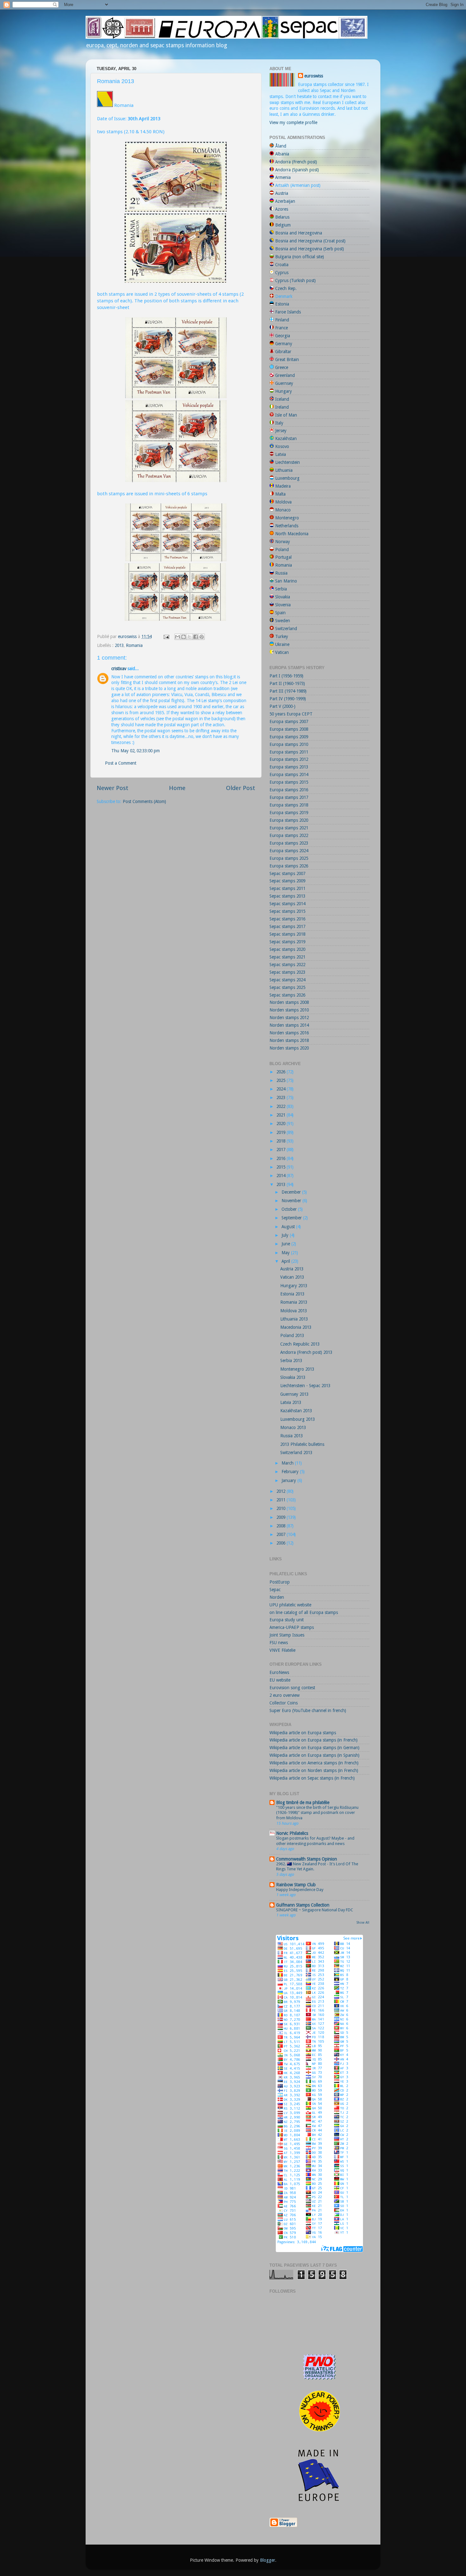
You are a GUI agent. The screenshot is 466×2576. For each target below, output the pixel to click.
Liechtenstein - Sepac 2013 (305, 1386)
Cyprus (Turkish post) (295, 280)
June (286, 1244)
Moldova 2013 (294, 1311)
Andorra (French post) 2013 (306, 1352)
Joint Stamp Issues (287, 1635)
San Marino (286, 581)
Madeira (283, 486)
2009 (282, 1517)
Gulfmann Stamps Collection (303, 1905)
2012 (282, 1491)
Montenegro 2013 (297, 1369)
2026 (282, 1072)
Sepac (275, 1590)
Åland (281, 146)
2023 (282, 1097)
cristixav (119, 669)
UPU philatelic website (290, 1605)
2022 (282, 1106)
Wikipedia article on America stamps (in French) (314, 1763)
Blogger (268, 2560)
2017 (282, 1150)
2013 (119, 645)
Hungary (284, 391)
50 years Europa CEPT (291, 714)
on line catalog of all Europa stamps (304, 1612)
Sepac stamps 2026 (287, 995)
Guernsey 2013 (294, 1394)
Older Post (241, 788)
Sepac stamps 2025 (287, 987)
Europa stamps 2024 (289, 851)
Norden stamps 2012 (289, 1018)
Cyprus (282, 273)
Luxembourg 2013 (298, 1419)
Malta (280, 494)
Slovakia (283, 597)
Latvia (281, 454)
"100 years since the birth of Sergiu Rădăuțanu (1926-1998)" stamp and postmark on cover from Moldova (317, 1813)
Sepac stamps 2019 (287, 942)
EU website (280, 1680)
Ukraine (282, 644)
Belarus (282, 217)
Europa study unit (287, 1620)
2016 (282, 1158)
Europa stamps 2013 (289, 767)
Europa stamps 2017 (289, 797)
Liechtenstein (288, 462)
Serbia (281, 589)
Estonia (282, 304)
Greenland (285, 375)
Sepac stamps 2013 (287, 896)
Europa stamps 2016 (289, 790)
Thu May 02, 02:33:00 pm (136, 751)
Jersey (281, 431)
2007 (282, 1534)
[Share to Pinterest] (202, 637)
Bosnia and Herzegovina (299, 233)
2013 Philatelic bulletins (302, 1444)
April (286, 1261)
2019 (282, 1132)
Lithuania (284, 470)
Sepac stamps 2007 (287, 873)
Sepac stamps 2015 (287, 911)
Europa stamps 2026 (289, 866)
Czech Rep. (286, 288)
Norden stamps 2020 (289, 1048)
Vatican (282, 652)
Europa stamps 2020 (289, 820)
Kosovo (282, 446)
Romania (134, 645)
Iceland (282, 399)
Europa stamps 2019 (289, 813)
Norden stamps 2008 (289, 1002)
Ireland (282, 407)
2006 (282, 1543)
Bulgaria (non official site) (300, 257)
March (288, 1463)
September (292, 1218)
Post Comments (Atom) (144, 801)
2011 (282, 1500)
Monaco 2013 (293, 1427)
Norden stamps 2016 (289, 1033)
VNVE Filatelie (282, 1650)
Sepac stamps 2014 (287, 904)
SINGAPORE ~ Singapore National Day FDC (315, 1910)
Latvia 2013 (291, 1402)
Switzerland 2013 (296, 1453)
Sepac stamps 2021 (287, 957)
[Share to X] (190, 637)
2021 (282, 1115)
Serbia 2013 (291, 1360)
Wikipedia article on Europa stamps (303, 1733)
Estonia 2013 (292, 1294)
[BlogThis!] (184, 637)
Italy (279, 423)
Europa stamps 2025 (289, 858)
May (286, 1253)
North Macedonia (292, 534)
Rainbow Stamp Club (296, 1885)
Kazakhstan (286, 438)
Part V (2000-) (282, 706)
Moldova (283, 502)
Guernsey (284, 383)
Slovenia (283, 605)
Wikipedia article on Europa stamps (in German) (314, 1748)
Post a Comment (121, 763)
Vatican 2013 (292, 1277)
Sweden (283, 621)
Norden (277, 1597)
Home (177, 788)
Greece (282, 367)
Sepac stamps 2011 (287, 888)
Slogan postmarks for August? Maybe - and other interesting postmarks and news (315, 1841)
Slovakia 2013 (293, 1377)
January (289, 1480)
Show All (363, 1923)
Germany (284, 344)
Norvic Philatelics (292, 1833)
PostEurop (280, 1582)
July (286, 1235)
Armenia (283, 177)
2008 (282, 1526)
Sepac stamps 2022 (287, 965)
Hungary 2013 (294, 1286)
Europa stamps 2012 (289, 759)
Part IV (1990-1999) (288, 699)
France (282, 328)
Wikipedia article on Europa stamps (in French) (314, 1740)
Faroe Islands (288, 312)
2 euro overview (285, 1695)
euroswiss (314, 76)
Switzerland (286, 629)
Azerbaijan (285, 201)
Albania (282, 154)
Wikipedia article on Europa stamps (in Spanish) (314, 1755)
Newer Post (113, 788)
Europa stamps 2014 (289, 774)
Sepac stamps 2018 (287, 934)
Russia (281, 573)
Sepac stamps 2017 (287, 926)
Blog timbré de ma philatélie (303, 1802)
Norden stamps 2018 (289, 1040)
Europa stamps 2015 (289, 782)
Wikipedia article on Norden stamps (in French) (314, 1770)
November (292, 1201)
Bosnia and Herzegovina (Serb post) (310, 249)
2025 (282, 1080)
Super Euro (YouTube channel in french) (308, 1710)
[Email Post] (166, 636)
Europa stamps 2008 (289, 729)
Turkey (282, 636)
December (292, 1192)
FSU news (279, 1643)
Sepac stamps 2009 (287, 881)
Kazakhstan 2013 (296, 1411)
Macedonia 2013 (296, 1327)
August (289, 1227)
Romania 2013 (294, 1302)
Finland (282, 320)
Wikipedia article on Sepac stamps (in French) (312, 1778)
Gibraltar (283, 352)
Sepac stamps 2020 (287, 949)
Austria (282, 193)
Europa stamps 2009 (289, 737)
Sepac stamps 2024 (287, 980)
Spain (280, 613)
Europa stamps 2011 (289, 752)
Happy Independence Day (300, 1890)
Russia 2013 (291, 1436)
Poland (282, 550)
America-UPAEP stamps (292, 1627)
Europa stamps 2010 (289, 744)
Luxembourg (287, 478)
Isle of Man (286, 415)
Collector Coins (284, 1703)
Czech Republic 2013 (300, 1344)
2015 (282, 1167)
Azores (282, 209)
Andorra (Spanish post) (297, 170)
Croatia (282, 265)
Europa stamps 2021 (289, 828)
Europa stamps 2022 (289, 835)
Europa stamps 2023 (289, 843)
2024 (282, 1089)
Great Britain (287, 359)
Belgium (283, 225)
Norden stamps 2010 (289, 1010)
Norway (283, 542)
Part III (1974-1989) (288, 691)
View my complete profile (293, 122)
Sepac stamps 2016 (287, 919)
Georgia (283, 336)
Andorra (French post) (296, 162)
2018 (282, 1141)
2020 (282, 1123)
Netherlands (287, 526)
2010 (282, 1508)
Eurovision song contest (292, 1688)
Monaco (283, 510)
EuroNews (279, 1672)
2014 (282, 1176)
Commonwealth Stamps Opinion (307, 1859)
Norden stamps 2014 (289, 1025)
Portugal (283, 557)
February (291, 1472)
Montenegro (287, 518)
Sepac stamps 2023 (287, 972)
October (290, 1209)
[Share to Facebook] (196, 637)
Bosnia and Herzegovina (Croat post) (310, 241)
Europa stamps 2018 (289, 805)
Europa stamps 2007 (289, 721)
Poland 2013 (292, 1335)
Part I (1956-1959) (286, 676)
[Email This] (178, 637)
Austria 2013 (292, 1269)
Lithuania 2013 (294, 1319)
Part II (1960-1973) (287, 683)
